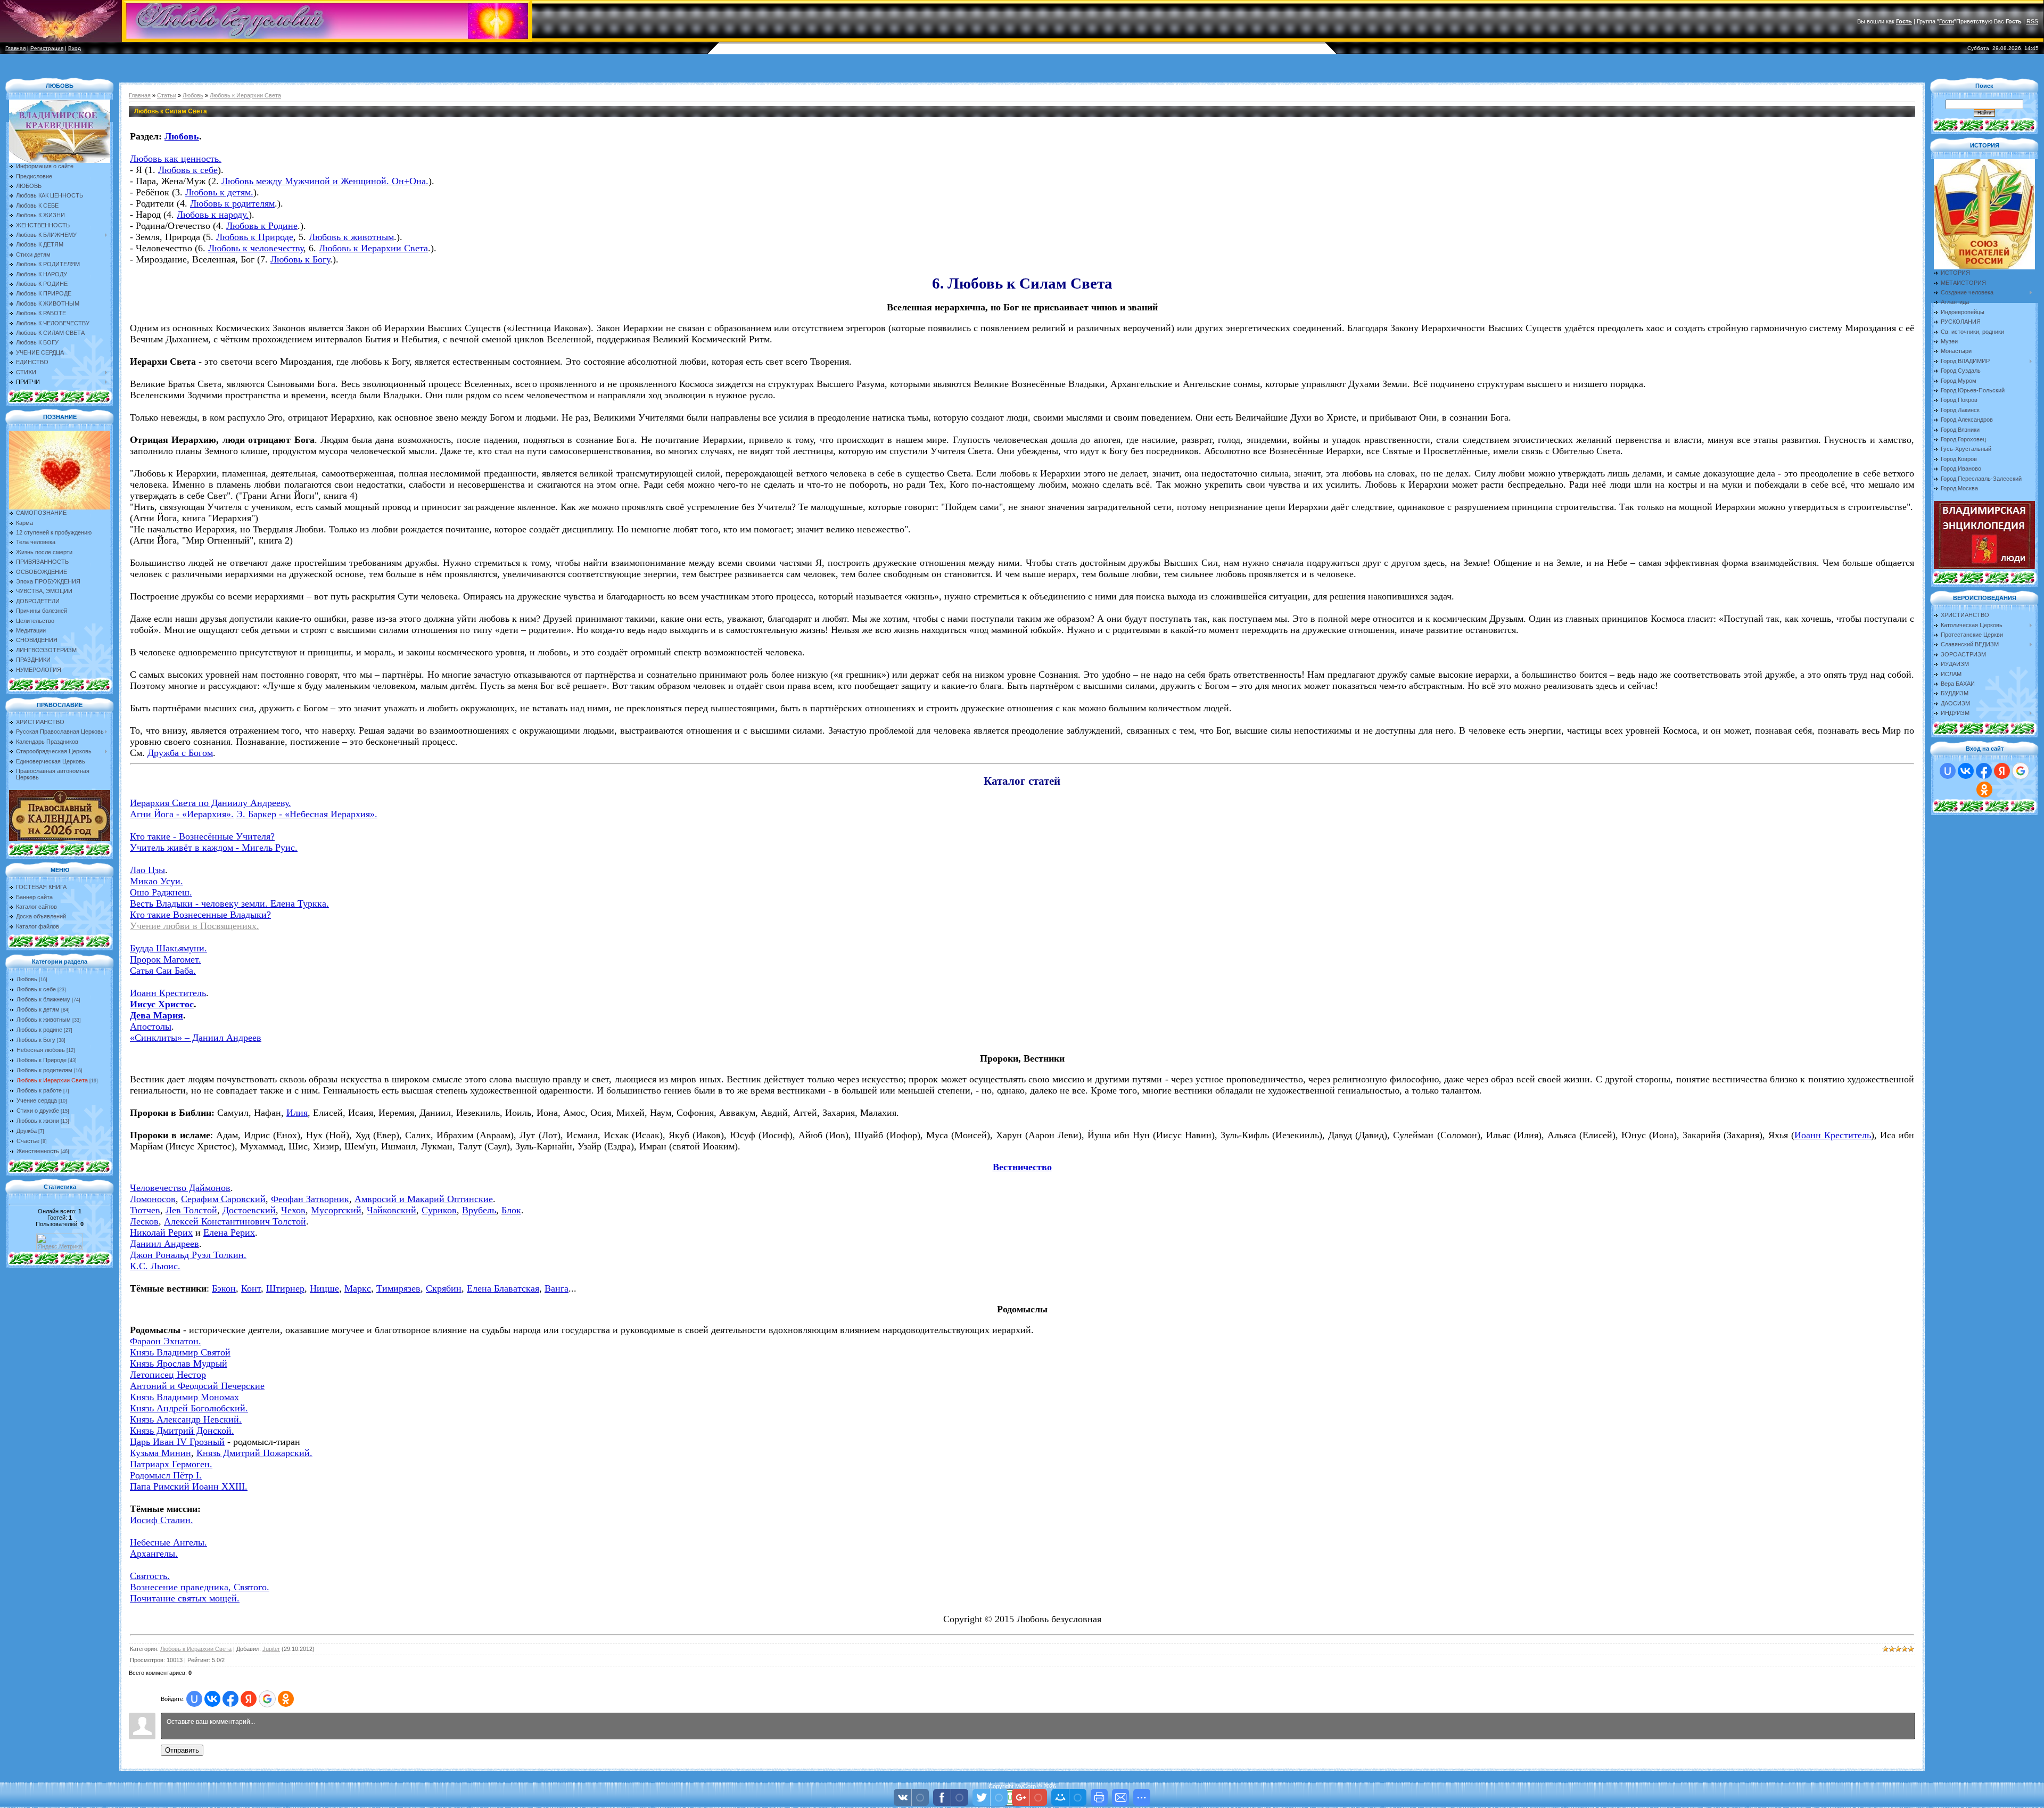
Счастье (28, 1141)
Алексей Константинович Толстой (235, 1221)
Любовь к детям (38, 1009)
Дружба (27, 1131)
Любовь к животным (44, 1020)
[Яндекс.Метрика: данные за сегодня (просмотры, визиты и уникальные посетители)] (60, 1242)
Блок (511, 1210)
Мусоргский (336, 1210)
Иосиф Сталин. (162, 1520)
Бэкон (224, 1288)
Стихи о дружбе (38, 1111)
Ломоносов (153, 1199)
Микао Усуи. (156, 881)
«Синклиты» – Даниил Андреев (196, 1038)
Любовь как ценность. (176, 159)
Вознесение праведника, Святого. (200, 1587)
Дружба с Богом (180, 753)
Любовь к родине (39, 1030)
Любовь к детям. (219, 192)
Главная (15, 48)
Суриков (439, 1210)
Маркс (358, 1288)
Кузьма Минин (160, 1453)
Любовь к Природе (42, 1060)
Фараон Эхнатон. (166, 1341)
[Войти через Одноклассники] (286, 1699)
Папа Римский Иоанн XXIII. (189, 1486)
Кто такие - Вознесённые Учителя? (202, 836)
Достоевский (249, 1210)
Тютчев (145, 1210)
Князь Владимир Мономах (184, 1397)
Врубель (479, 1210)
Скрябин (444, 1288)
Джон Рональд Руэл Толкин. (188, 1255)
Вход (75, 48)
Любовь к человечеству (256, 248)
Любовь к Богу (36, 1040)
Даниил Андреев (164, 1244)
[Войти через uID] (194, 1699)
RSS (2032, 21)
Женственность (38, 1151)
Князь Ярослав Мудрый (179, 1363)
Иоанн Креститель (168, 993)
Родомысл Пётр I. (166, 1475)
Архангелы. (154, 1554)
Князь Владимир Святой (180, 1352)
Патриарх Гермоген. (171, 1464)
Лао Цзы (147, 870)
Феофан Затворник (310, 1199)
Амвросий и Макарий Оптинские (424, 1199)
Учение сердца (37, 1100)
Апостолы (151, 1026)
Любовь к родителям (44, 1070)
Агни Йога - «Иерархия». (182, 814)
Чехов (293, 1210)
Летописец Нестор (168, 1375)
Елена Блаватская (503, 1288)
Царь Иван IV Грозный (177, 1442)
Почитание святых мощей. (185, 1598)
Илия (297, 1113)
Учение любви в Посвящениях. (195, 926)
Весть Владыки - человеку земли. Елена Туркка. (229, 903)
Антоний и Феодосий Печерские (197, 1386)
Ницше (324, 1288)
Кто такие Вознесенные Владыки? (200, 915)
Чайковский (392, 1210)
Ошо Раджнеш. (161, 892)
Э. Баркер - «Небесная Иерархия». (307, 814)
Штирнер (285, 1288)
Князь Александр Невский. (186, 1419)
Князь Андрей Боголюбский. (189, 1408)
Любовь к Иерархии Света (52, 1080)
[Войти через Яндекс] (249, 1699)
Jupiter (271, 1649)
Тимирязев (398, 1288)
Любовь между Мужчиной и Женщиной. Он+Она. (325, 181)
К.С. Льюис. (155, 1266)
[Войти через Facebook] (230, 1699)
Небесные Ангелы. (168, 1542)
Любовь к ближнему (43, 999)
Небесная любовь (41, 1050)
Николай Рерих (161, 1232)
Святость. (150, 1576)
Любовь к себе (36, 989)
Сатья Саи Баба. (163, 971)
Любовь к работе (39, 1090)
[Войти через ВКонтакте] (212, 1699)
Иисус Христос (162, 1004)
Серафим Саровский (223, 1199)
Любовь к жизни (38, 1121)
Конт (251, 1288)
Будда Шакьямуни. (168, 948)
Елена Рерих (229, 1232)
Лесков (144, 1221)
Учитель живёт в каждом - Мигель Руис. (214, 848)
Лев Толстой (191, 1210)
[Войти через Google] (267, 1699)
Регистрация (47, 48)
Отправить (182, 1750)
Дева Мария (156, 1015)
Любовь (27, 979)
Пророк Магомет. (166, 959)
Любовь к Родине (262, 226)
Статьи (167, 95)
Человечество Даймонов (180, 1188)
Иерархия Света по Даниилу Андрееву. (211, 803)
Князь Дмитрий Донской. (182, 1431)
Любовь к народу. (213, 215)
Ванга (557, 1288)
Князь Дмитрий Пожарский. (254, 1453)
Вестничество (1022, 1167)
